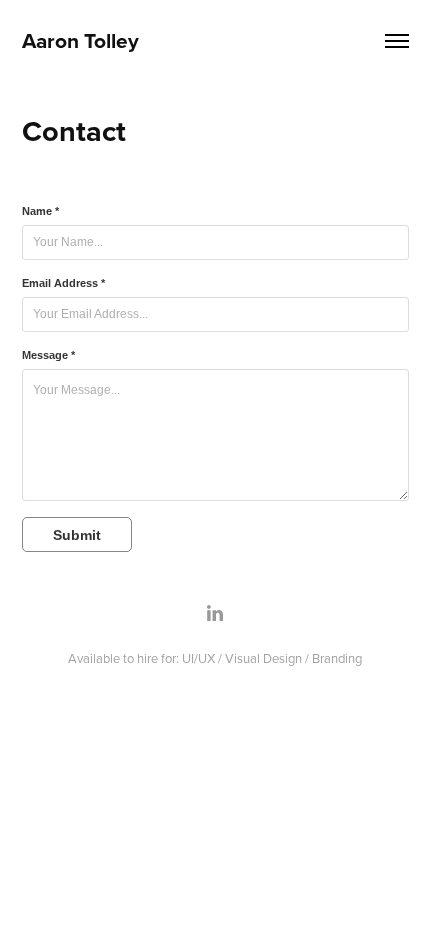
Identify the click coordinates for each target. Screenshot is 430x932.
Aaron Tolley (80, 40)
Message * (48, 355)
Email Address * (63, 283)
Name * (40, 211)
